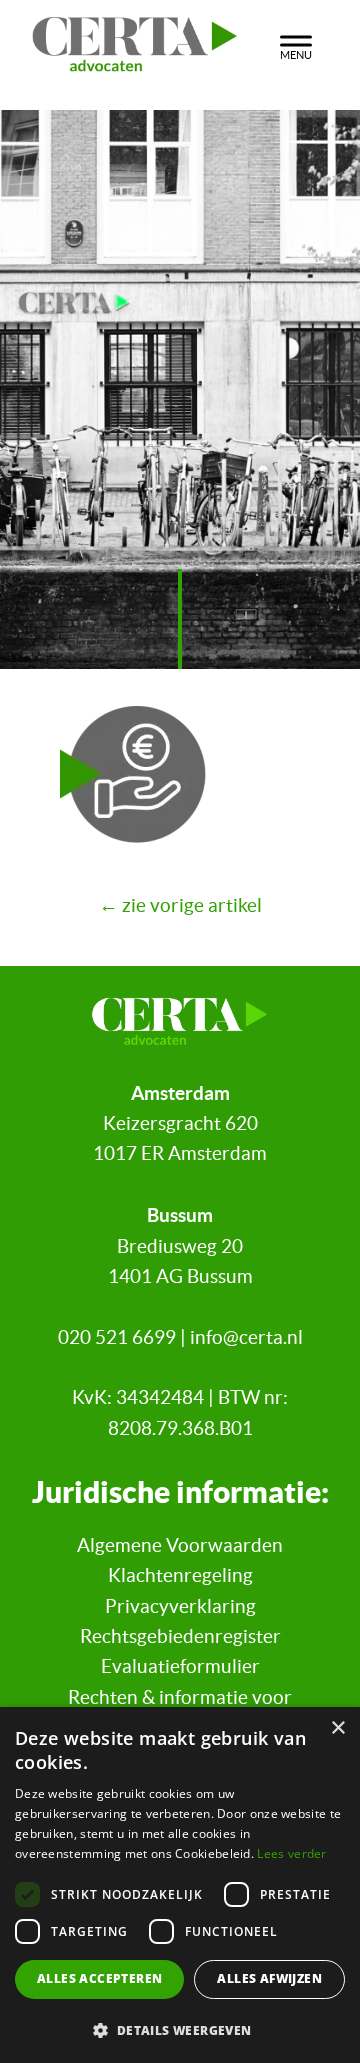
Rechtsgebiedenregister (180, 1636)
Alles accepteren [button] (99, 1978)
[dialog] (180, 1885)
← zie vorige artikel (180, 905)
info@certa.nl (246, 1337)
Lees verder (291, 1853)
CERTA (135, 39)
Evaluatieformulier (180, 1666)
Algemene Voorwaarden (180, 1545)
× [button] (337, 1728)
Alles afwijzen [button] (269, 1978)
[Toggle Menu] (296, 44)
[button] (180, 2030)
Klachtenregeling (180, 1575)
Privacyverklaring (180, 1606)
